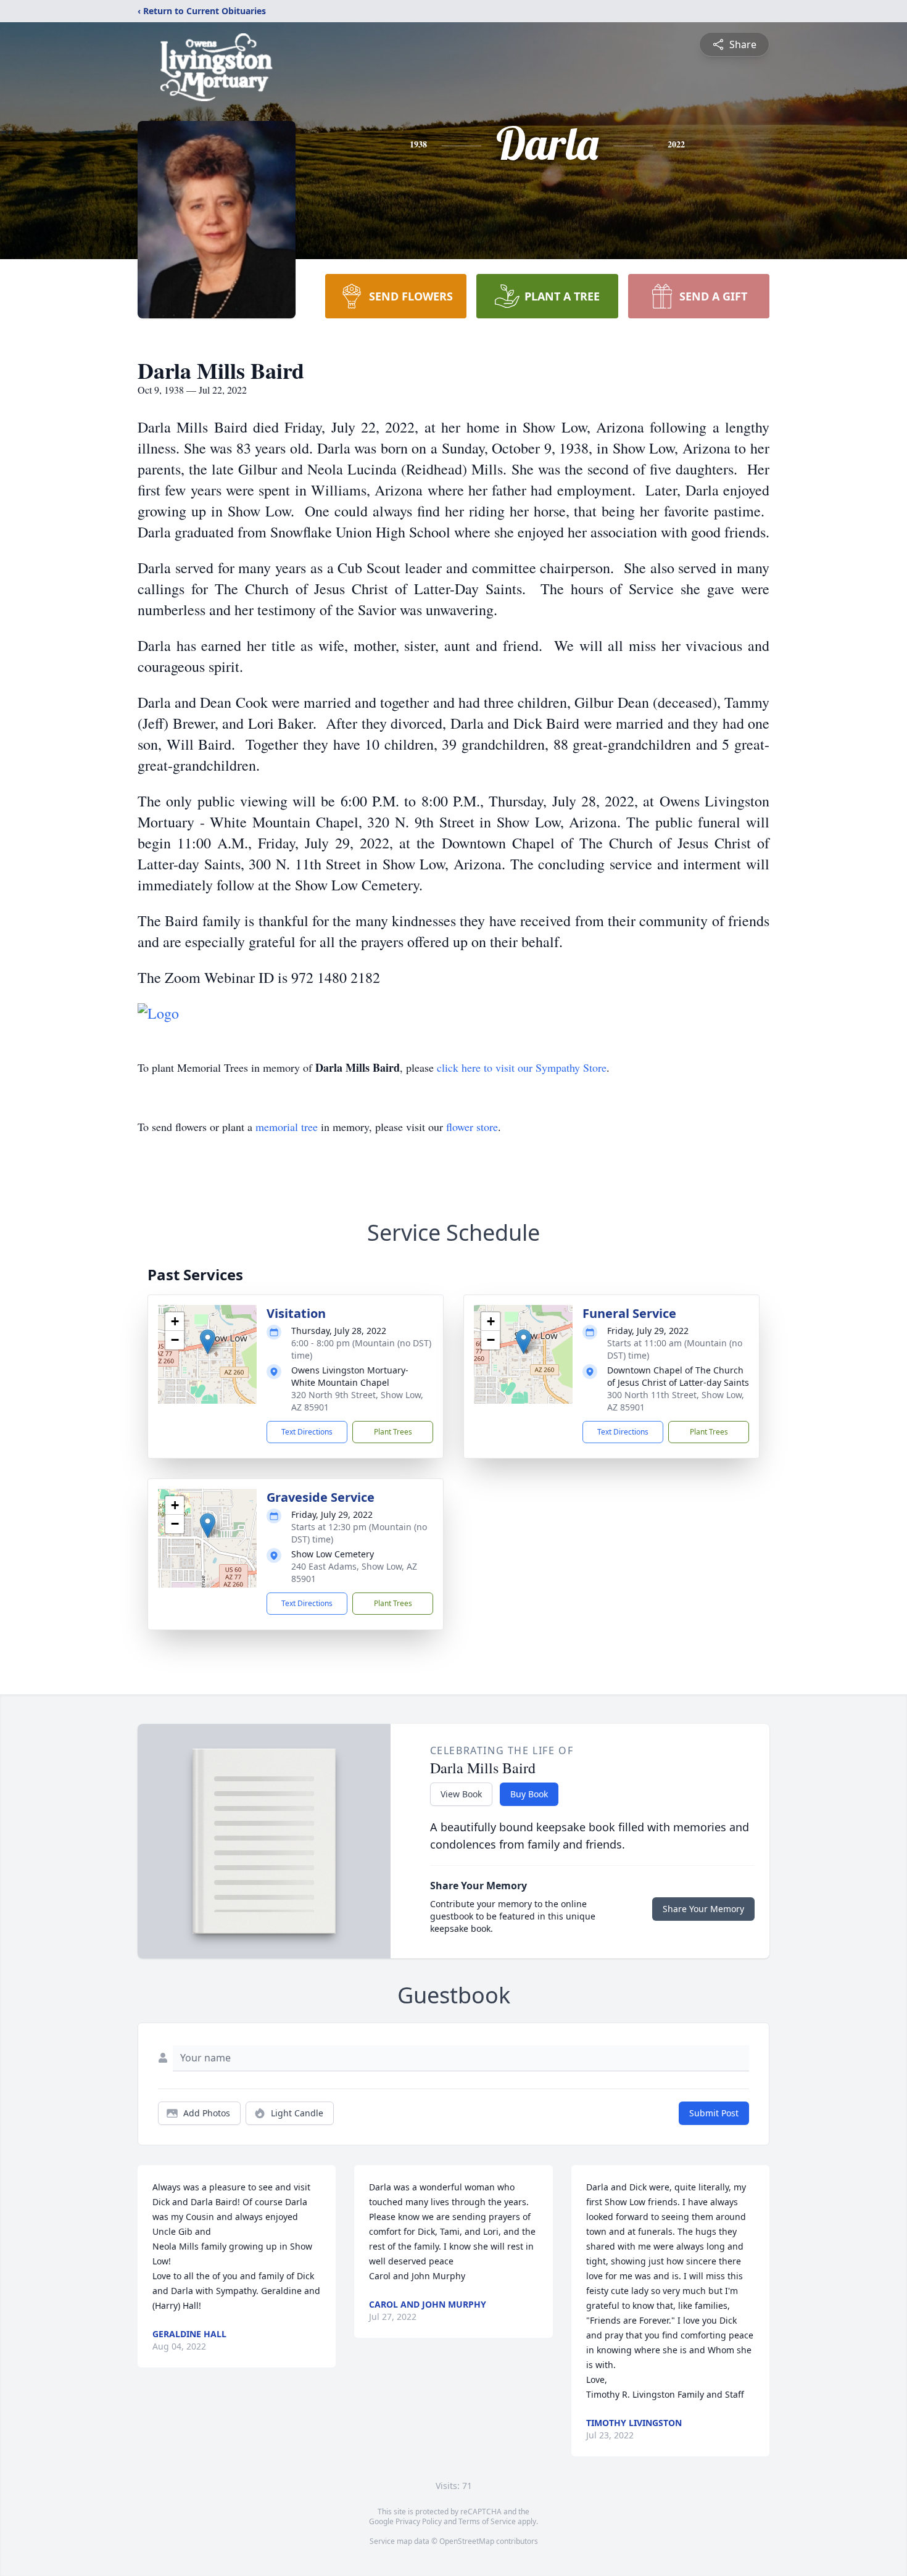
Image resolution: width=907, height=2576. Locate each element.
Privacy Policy (419, 2521)
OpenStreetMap (467, 2541)
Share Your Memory (703, 1909)
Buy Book (529, 1794)
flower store (472, 1127)
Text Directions (307, 1432)
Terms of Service (487, 2521)
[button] (208, 1342)
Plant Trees (393, 1432)
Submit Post (714, 2113)
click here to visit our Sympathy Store (522, 1067)
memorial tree (287, 1127)
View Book (461, 1794)
